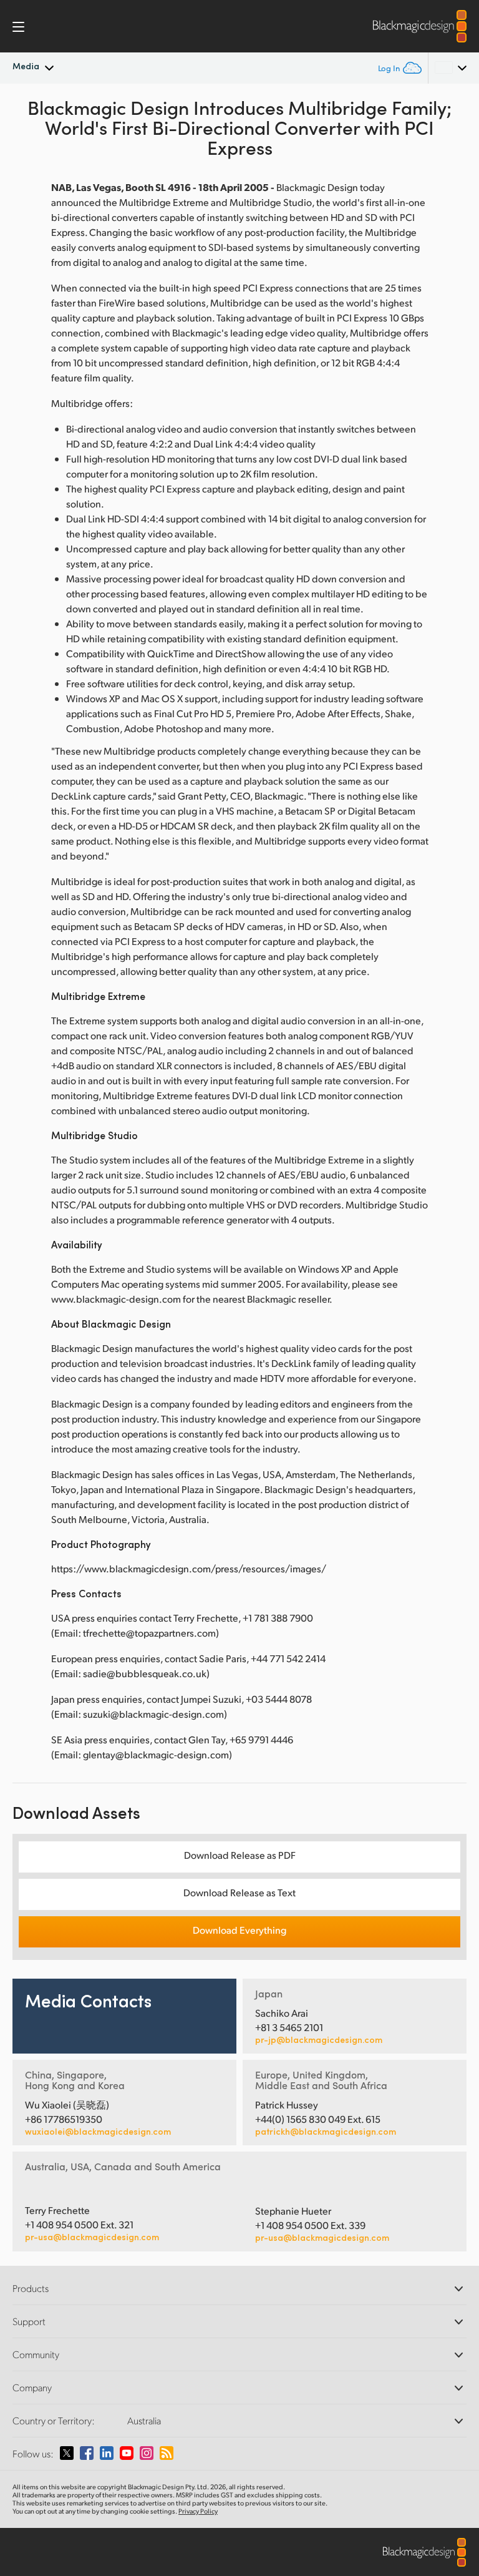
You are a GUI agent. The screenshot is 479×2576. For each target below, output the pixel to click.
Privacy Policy (198, 2511)
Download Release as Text (239, 1892)
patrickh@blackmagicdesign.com (326, 2132)
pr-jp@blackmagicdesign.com (319, 2040)
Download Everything (239, 1930)
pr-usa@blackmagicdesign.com (92, 2237)
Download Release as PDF (240, 1855)
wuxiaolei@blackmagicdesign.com (98, 2132)
